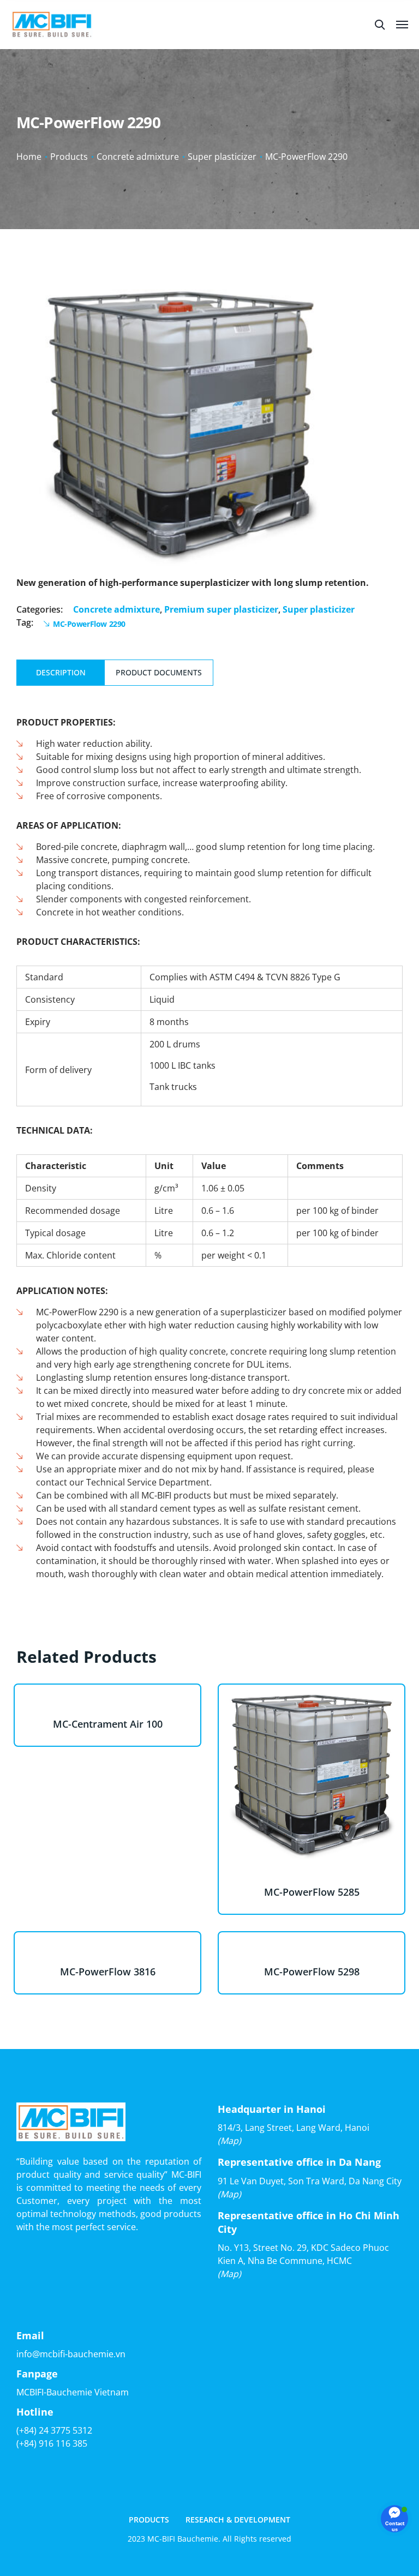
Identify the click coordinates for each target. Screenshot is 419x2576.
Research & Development (238, 2520)
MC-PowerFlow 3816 (108, 1972)
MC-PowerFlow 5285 (312, 1892)
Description (61, 672)
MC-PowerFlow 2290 (89, 624)
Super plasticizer (222, 157)
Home (29, 157)
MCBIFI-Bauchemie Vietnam (73, 2392)
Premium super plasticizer (221, 609)
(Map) (229, 2141)
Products (69, 157)
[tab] (61, 673)
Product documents (159, 672)
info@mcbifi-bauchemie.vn (71, 2354)
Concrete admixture (138, 157)
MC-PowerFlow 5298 (312, 1972)
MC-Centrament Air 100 (108, 1724)
